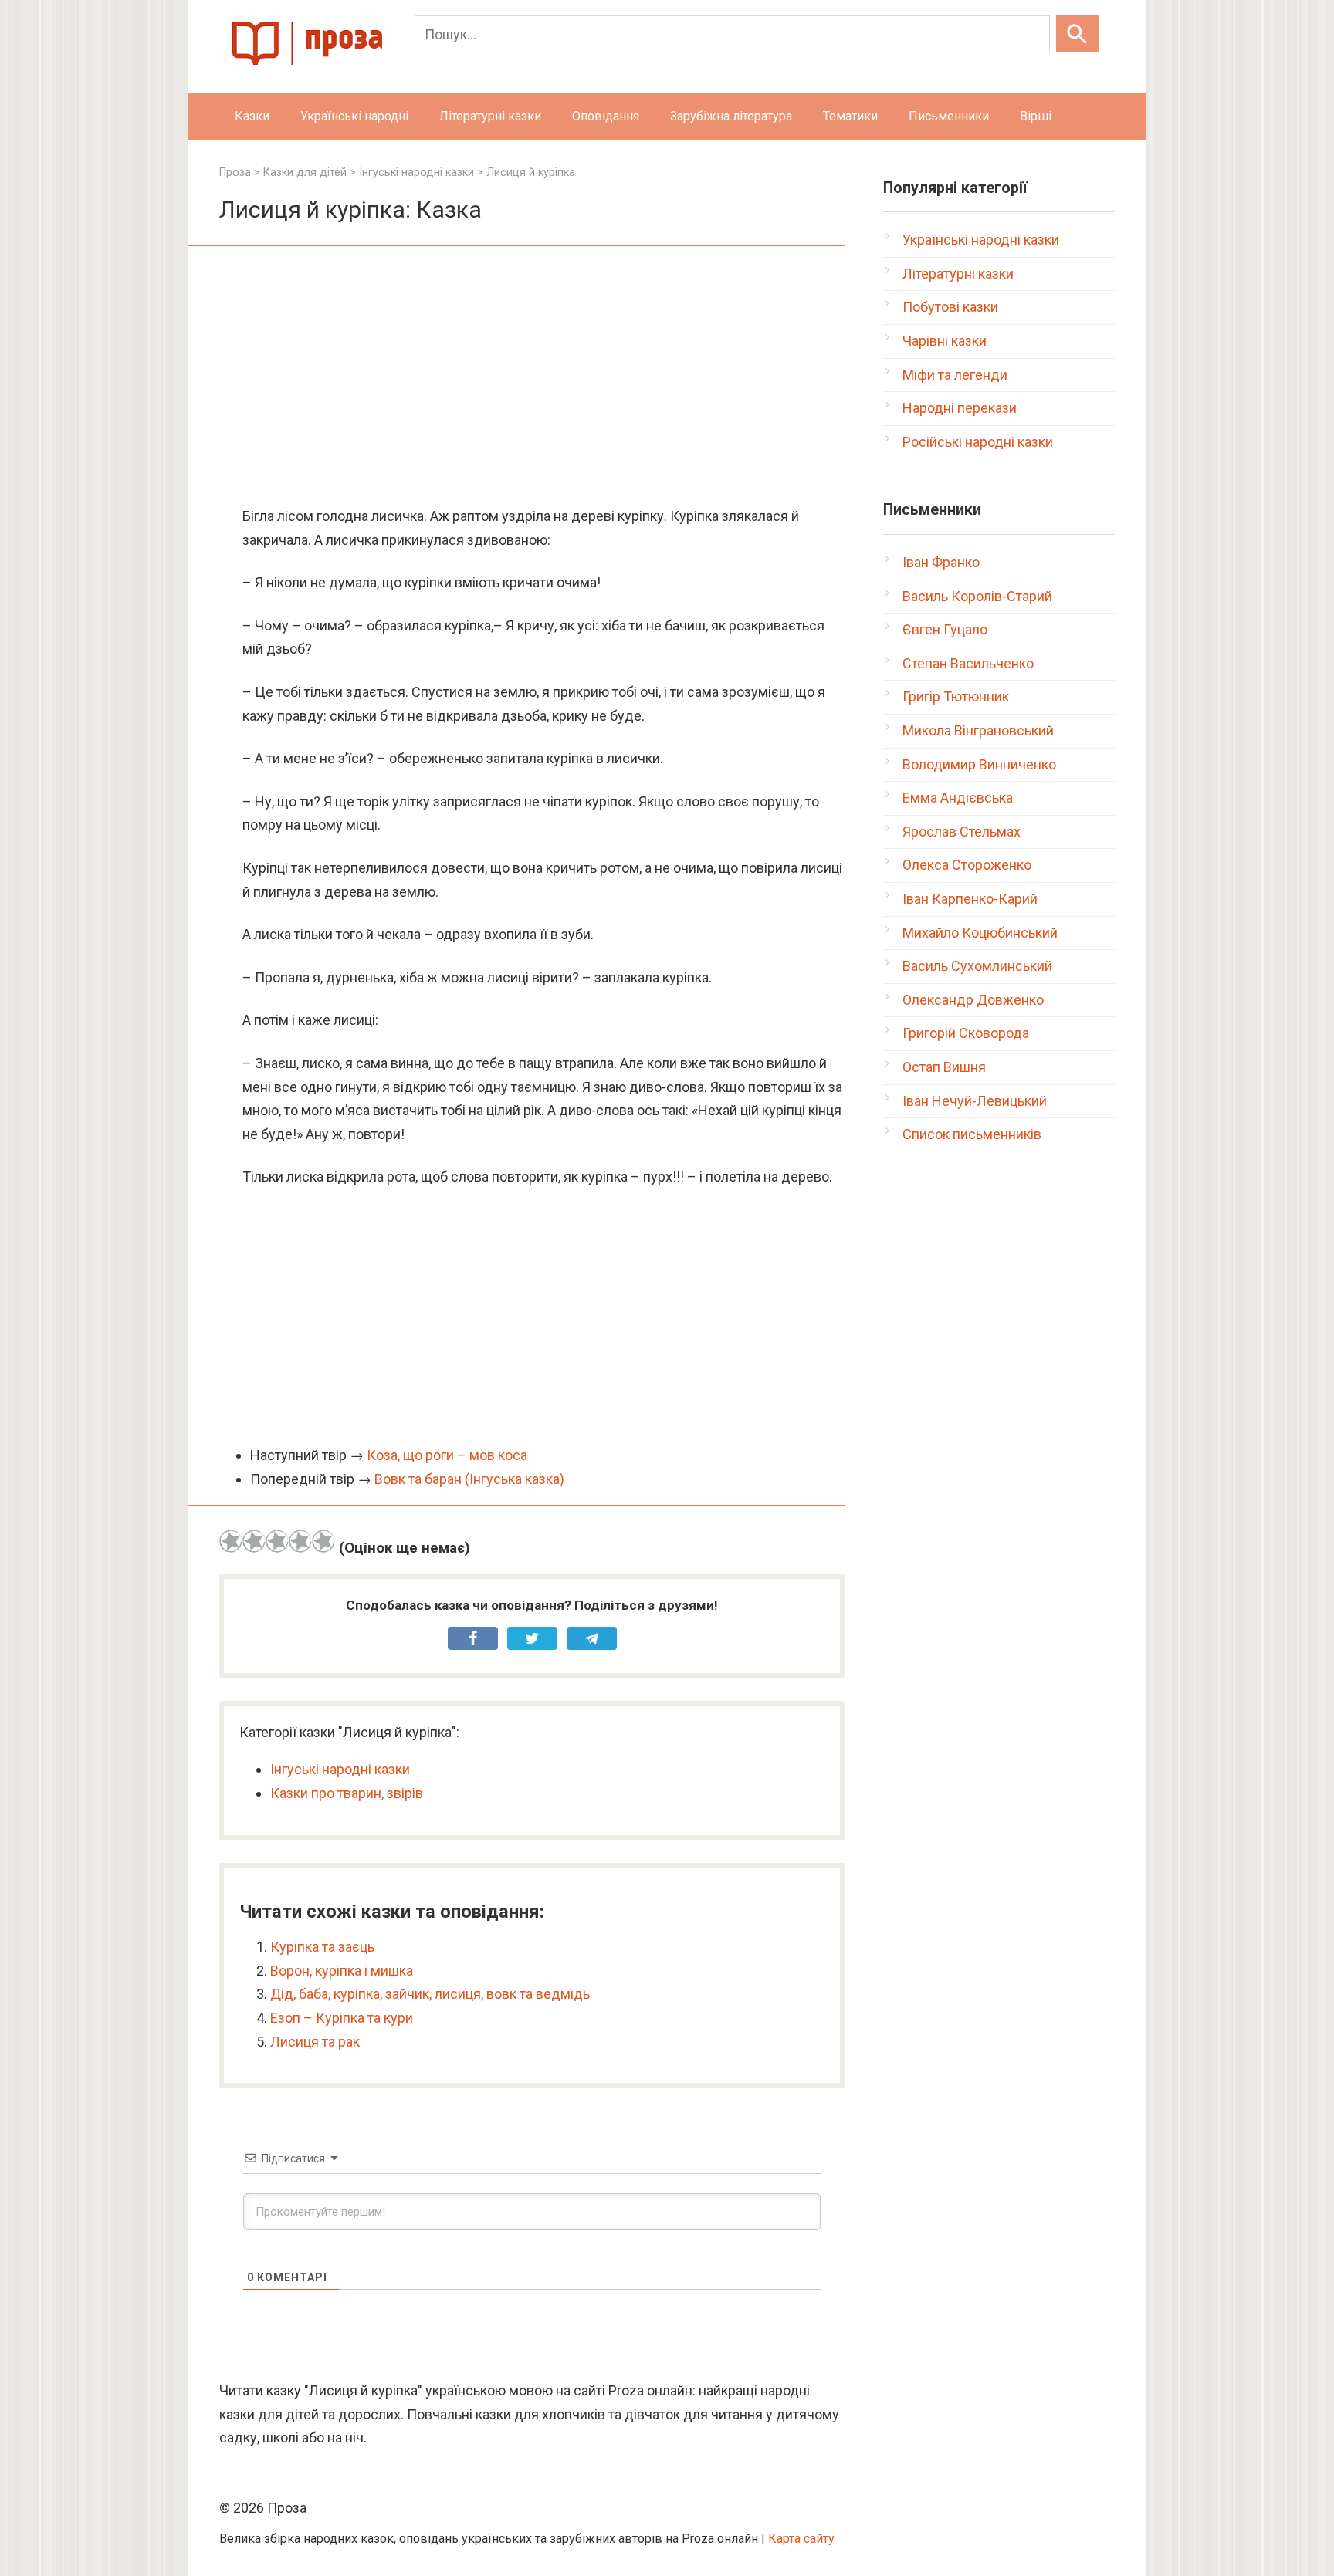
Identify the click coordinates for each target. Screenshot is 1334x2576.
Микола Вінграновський (978, 730)
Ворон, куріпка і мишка (342, 1971)
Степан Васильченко (968, 663)
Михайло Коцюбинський (980, 933)
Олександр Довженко (973, 1000)
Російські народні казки (978, 442)
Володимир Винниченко (979, 764)
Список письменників (972, 1134)
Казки (252, 116)
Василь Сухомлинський (977, 966)
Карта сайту (801, 2539)
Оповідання (606, 116)
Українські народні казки (981, 240)
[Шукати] (1078, 34)
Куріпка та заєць (322, 1947)
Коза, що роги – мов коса (447, 1455)
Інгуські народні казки (340, 1769)
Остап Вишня (944, 1067)
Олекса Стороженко (967, 865)
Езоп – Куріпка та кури (342, 2018)
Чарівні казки (945, 341)
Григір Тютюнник (956, 696)
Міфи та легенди (955, 375)
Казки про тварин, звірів (347, 1793)
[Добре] (300, 1541)
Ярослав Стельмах (962, 832)
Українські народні (354, 116)
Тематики (850, 116)
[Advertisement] (532, 377)
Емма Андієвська (958, 798)
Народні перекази (960, 408)
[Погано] (254, 1541)
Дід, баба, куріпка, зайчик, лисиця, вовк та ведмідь (430, 1994)
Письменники (949, 116)
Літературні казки (490, 116)
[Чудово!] (323, 1541)
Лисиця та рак (315, 2042)
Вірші (1036, 116)
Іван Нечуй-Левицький (975, 1101)
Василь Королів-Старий (977, 596)
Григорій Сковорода (966, 1033)
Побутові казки (950, 307)
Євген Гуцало (945, 629)
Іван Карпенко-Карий (970, 899)
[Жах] (231, 1541)
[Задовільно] (277, 1541)
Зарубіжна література (731, 116)
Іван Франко (941, 562)
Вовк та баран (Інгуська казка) (469, 1479)
